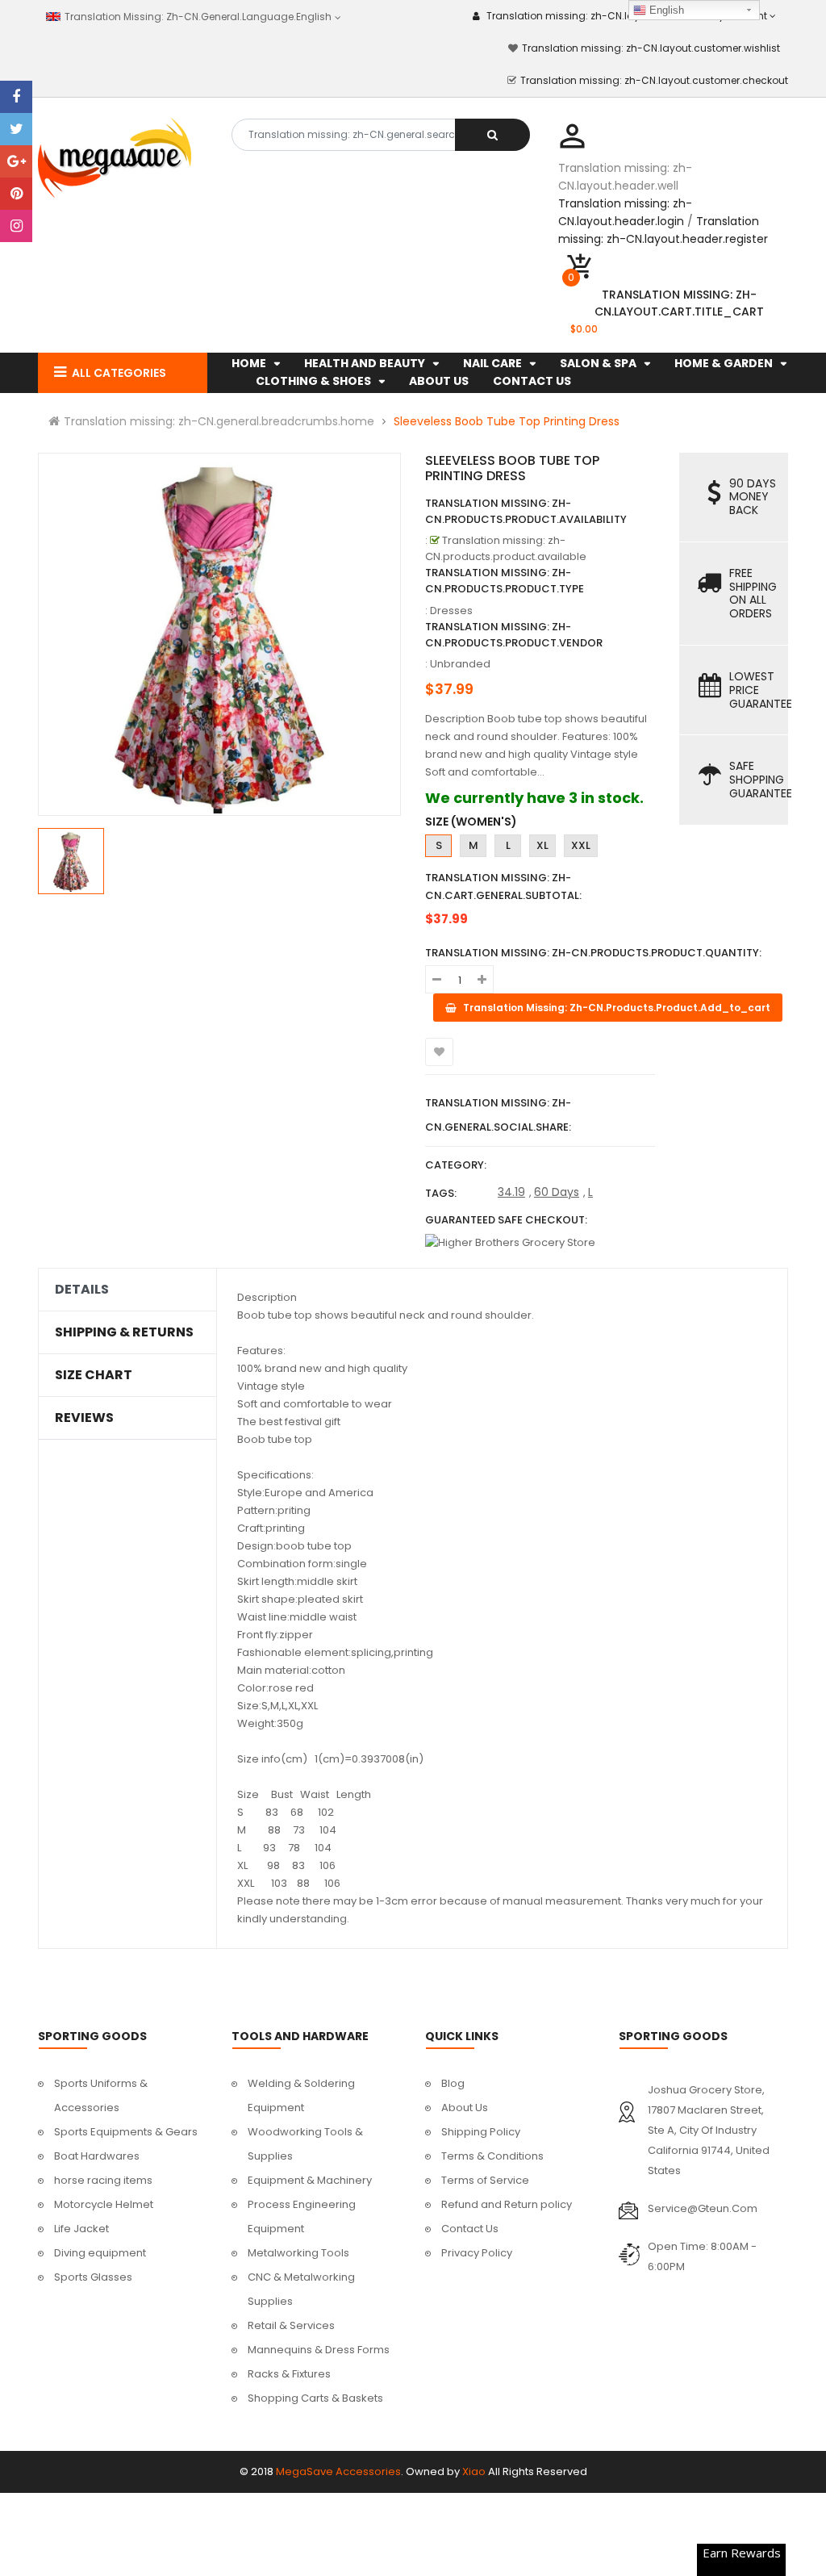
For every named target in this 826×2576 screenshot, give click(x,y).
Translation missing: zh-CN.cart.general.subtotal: (503, 887)
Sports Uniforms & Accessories (101, 2095)
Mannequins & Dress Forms (319, 2350)
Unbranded (460, 664)
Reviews (84, 1418)
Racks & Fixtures (289, 2374)
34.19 (511, 1192)
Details (82, 1290)
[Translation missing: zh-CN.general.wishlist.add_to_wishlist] (439, 1052)
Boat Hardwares (97, 2156)
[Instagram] (16, 226)
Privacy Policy (477, 2253)
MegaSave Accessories (338, 2471)
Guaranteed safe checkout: (506, 1220)
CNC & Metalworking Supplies (301, 2289)
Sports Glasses (93, 2277)
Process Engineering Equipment (302, 2216)
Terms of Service (485, 2180)
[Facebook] (16, 97)
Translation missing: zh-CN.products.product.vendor (514, 635)
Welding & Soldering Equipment (301, 2095)
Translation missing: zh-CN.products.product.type (505, 581)
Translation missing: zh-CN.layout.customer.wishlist (651, 48)
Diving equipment (100, 2253)
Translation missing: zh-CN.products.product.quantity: (593, 953)
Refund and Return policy (507, 2204)
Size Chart (94, 1375)
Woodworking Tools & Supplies (305, 2144)
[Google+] (16, 161)
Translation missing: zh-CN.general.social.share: (498, 1115)
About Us (465, 2108)
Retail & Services (291, 2325)
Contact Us (470, 2229)
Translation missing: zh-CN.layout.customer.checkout (654, 80)
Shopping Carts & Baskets (315, 2398)
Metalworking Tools (298, 2253)
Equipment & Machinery (310, 2180)
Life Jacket (81, 2229)
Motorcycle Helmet (104, 2204)
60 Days (557, 1192)
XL (542, 845)
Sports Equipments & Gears (126, 2132)
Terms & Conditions (492, 2156)
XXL (581, 845)
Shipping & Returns (124, 1332)
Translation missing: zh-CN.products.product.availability (526, 511)
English (665, 10)
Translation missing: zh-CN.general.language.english (195, 17)
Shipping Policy (481, 2132)
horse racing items (103, 2180)
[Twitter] (16, 129)
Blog (453, 2083)
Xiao (474, 2471)
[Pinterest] (16, 194)
